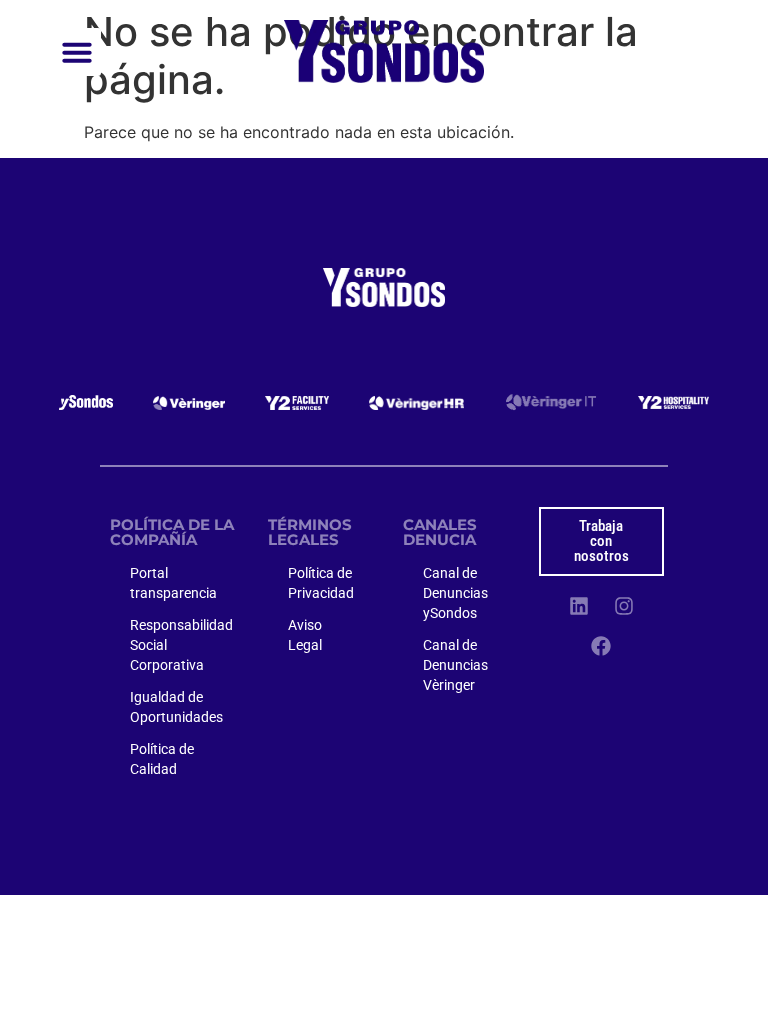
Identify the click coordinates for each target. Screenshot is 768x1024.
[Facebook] (601, 646)
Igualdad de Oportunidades (176, 707)
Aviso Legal (305, 635)
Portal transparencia (173, 583)
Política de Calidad (162, 759)
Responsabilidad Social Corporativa (181, 645)
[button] (77, 52)
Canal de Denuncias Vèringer (455, 665)
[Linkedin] (579, 606)
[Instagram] (624, 606)
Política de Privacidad (321, 583)
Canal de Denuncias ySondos (455, 593)
